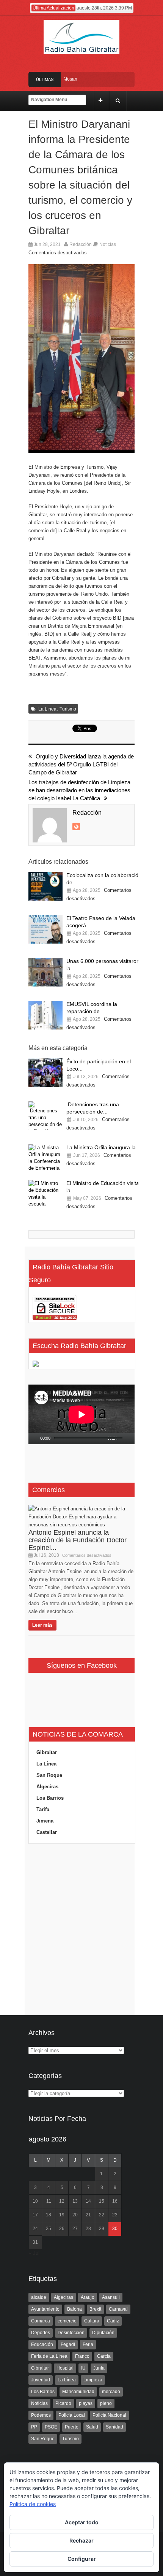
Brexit (95, 2309)
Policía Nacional (109, 2415)
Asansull (111, 2297)
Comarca (41, 2321)
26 (62, 2229)
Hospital (65, 2368)
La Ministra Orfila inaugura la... (103, 1147)
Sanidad (114, 2427)
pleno (106, 2403)
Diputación (103, 2333)
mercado (111, 2392)
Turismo (68, 709)
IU (83, 2368)
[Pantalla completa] (133, 1439)
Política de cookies (33, 2504)
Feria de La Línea (49, 2356)
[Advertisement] (81, 1930)
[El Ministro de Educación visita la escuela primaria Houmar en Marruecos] (45, 1194)
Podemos (41, 2415)
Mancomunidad (78, 2392)
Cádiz (113, 2321)
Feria (88, 2344)
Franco (82, 2356)
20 (75, 2215)
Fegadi (68, 2344)
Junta (99, 2368)
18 (49, 2215)
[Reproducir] (34, 1439)
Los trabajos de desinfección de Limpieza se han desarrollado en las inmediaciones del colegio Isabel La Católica (79, 790)
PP (34, 2427)
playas (86, 2403)
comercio (67, 2321)
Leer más (42, 1625)
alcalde (39, 2297)
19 (62, 2215)
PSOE (51, 2427)
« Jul (34, 2253)
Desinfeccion (71, 2333)
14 (88, 2201)
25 (49, 2229)
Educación (42, 2344)
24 (35, 2229)
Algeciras (47, 1787)
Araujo (88, 2297)
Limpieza (93, 2380)
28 (88, 2229)
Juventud (41, 2380)
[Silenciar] (124, 1439)
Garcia (104, 2356)
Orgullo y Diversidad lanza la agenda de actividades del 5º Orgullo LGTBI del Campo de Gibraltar (81, 764)
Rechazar (81, 2540)
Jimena (45, 1821)
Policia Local (72, 2415)
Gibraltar (47, 1752)
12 (62, 2201)
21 (88, 2215)
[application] (81, 1415)
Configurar (82, 2559)
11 (49, 2201)
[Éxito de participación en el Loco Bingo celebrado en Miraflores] (45, 1073)
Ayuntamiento (45, 2309)
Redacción (81, 244)
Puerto (72, 2427)
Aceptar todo (82, 2522)
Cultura (92, 2321)
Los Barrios (50, 1798)
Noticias (108, 244)
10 (35, 2201)
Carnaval (118, 2309)
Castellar (47, 1832)
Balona (74, 2309)
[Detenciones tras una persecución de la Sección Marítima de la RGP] (45, 1116)
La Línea (47, 709)
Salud (92, 2427)
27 (75, 2229)
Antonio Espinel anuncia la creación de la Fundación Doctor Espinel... (78, 1540)
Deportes (41, 2333)
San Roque (49, 1775)
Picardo (63, 2403)
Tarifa (43, 1809)
